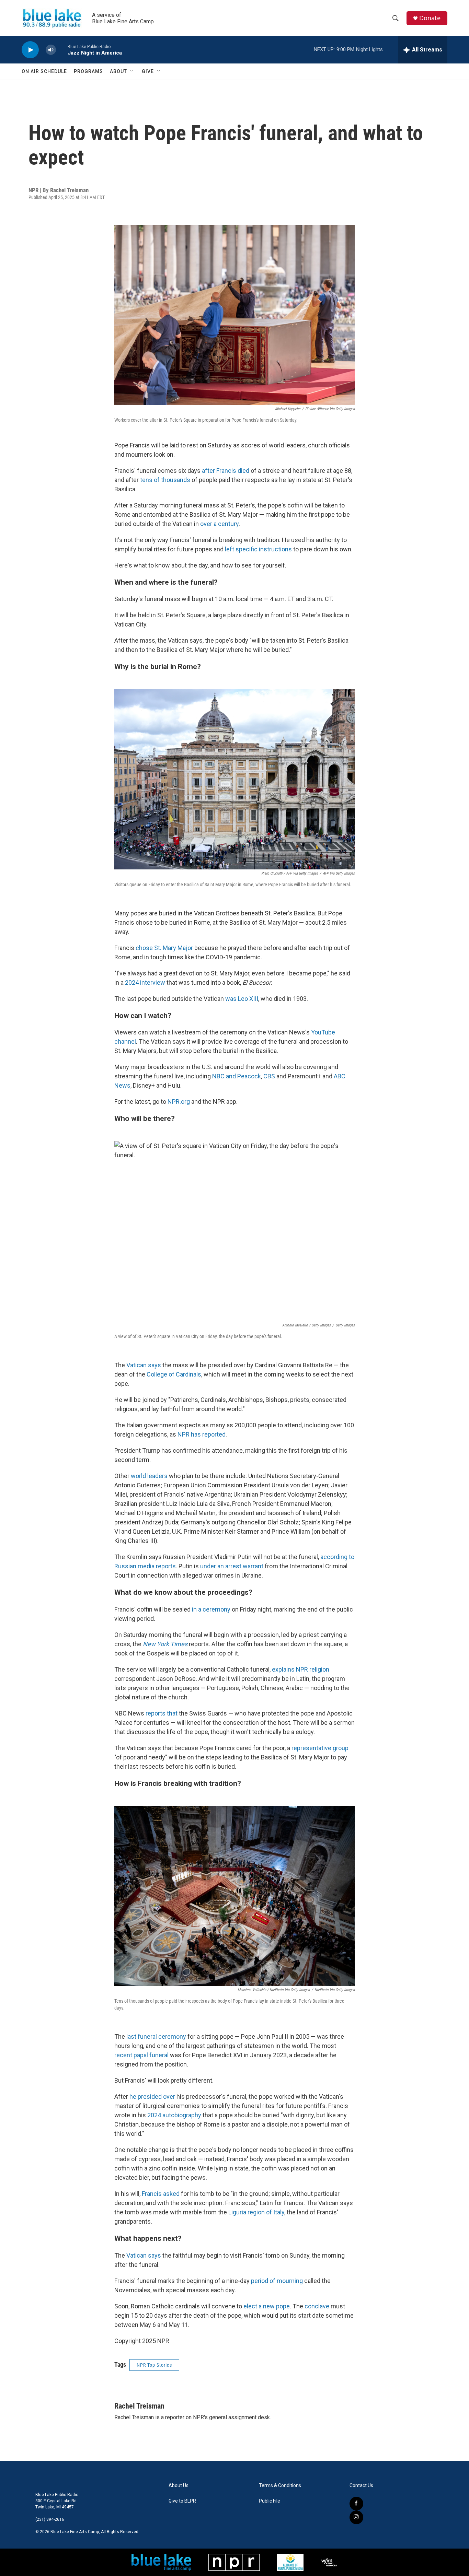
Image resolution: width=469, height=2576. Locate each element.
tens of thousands (165, 480)
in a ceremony (211, 1609)
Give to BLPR (182, 2501)
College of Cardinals (174, 1374)
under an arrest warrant (232, 1566)
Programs (88, 71)
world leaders (149, 1476)
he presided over (152, 2097)
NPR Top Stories (154, 2365)
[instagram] (356, 2517)
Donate (430, 18)
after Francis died (226, 471)
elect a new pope (267, 2306)
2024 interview (145, 982)
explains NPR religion (301, 1669)
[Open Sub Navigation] (132, 71)
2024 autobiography (174, 2115)
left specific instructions (258, 549)
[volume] (51, 50)
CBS (269, 1076)
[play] (30, 50)
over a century (219, 524)
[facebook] (356, 2504)
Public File (270, 2501)
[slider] (62, 50)
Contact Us (361, 2486)
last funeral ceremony (156, 2036)
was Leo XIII (242, 999)
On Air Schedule (44, 71)
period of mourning (277, 2281)
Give (148, 71)
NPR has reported (202, 1434)
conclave (317, 2306)
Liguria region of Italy (256, 2212)
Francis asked (161, 2194)
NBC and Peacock (237, 1076)
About (118, 71)
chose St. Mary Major (164, 948)
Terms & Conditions (280, 2486)
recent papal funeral (141, 2055)
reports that (162, 1713)
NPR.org (179, 1102)
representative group (320, 1748)
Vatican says (144, 1365)
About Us (179, 2486)
